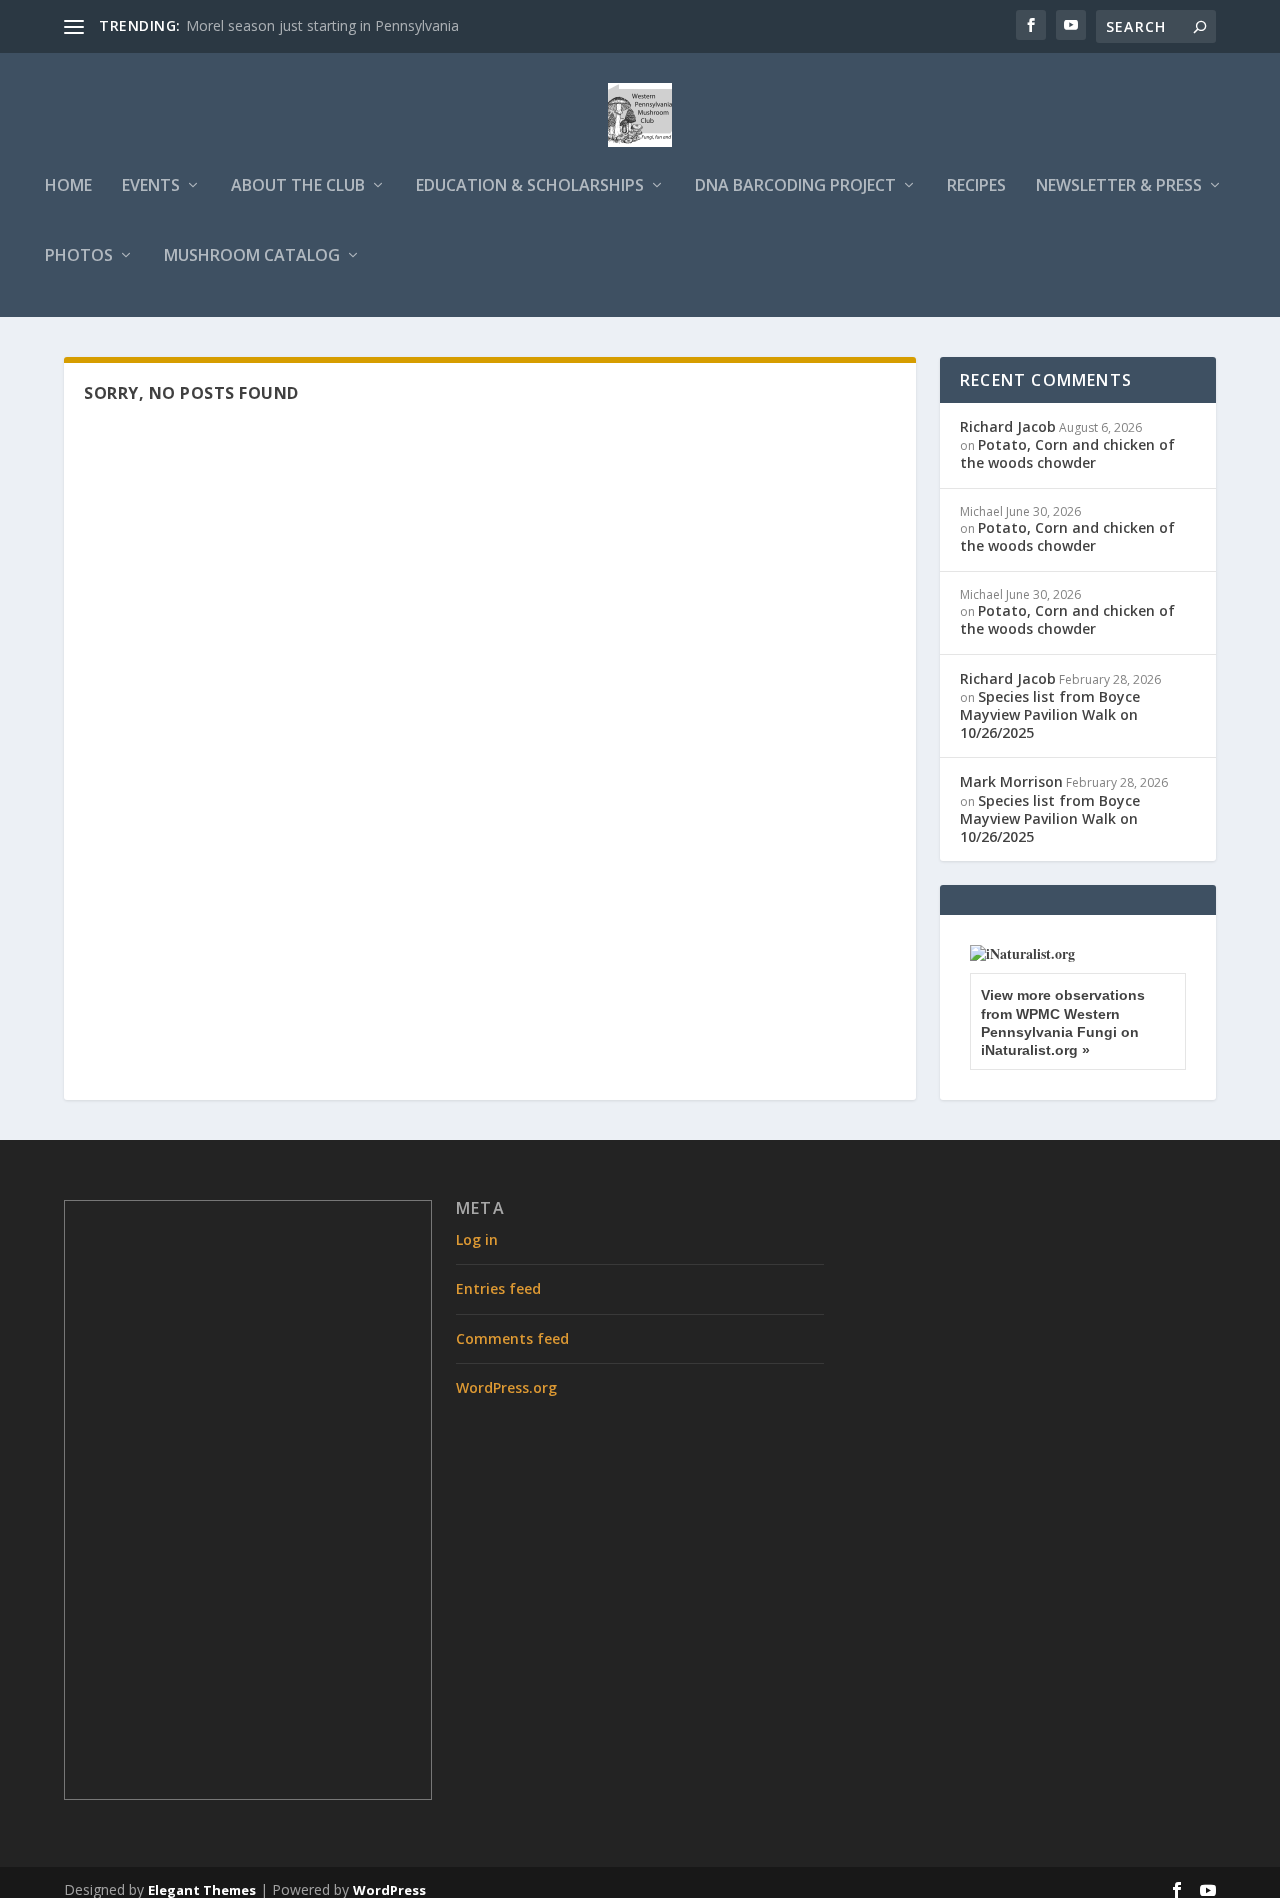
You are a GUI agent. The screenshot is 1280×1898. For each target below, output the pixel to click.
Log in (477, 1239)
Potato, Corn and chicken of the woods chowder (1067, 453)
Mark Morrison (1011, 781)
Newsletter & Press (1119, 186)
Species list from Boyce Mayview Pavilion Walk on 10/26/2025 (1050, 714)
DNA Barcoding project (795, 186)
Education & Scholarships (530, 186)
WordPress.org (506, 1387)
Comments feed (512, 1338)
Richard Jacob (1008, 426)
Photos (79, 256)
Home (68, 186)
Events (151, 186)
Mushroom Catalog (252, 256)
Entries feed (498, 1288)
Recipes (976, 186)
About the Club (298, 186)
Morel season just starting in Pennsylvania (322, 25)
